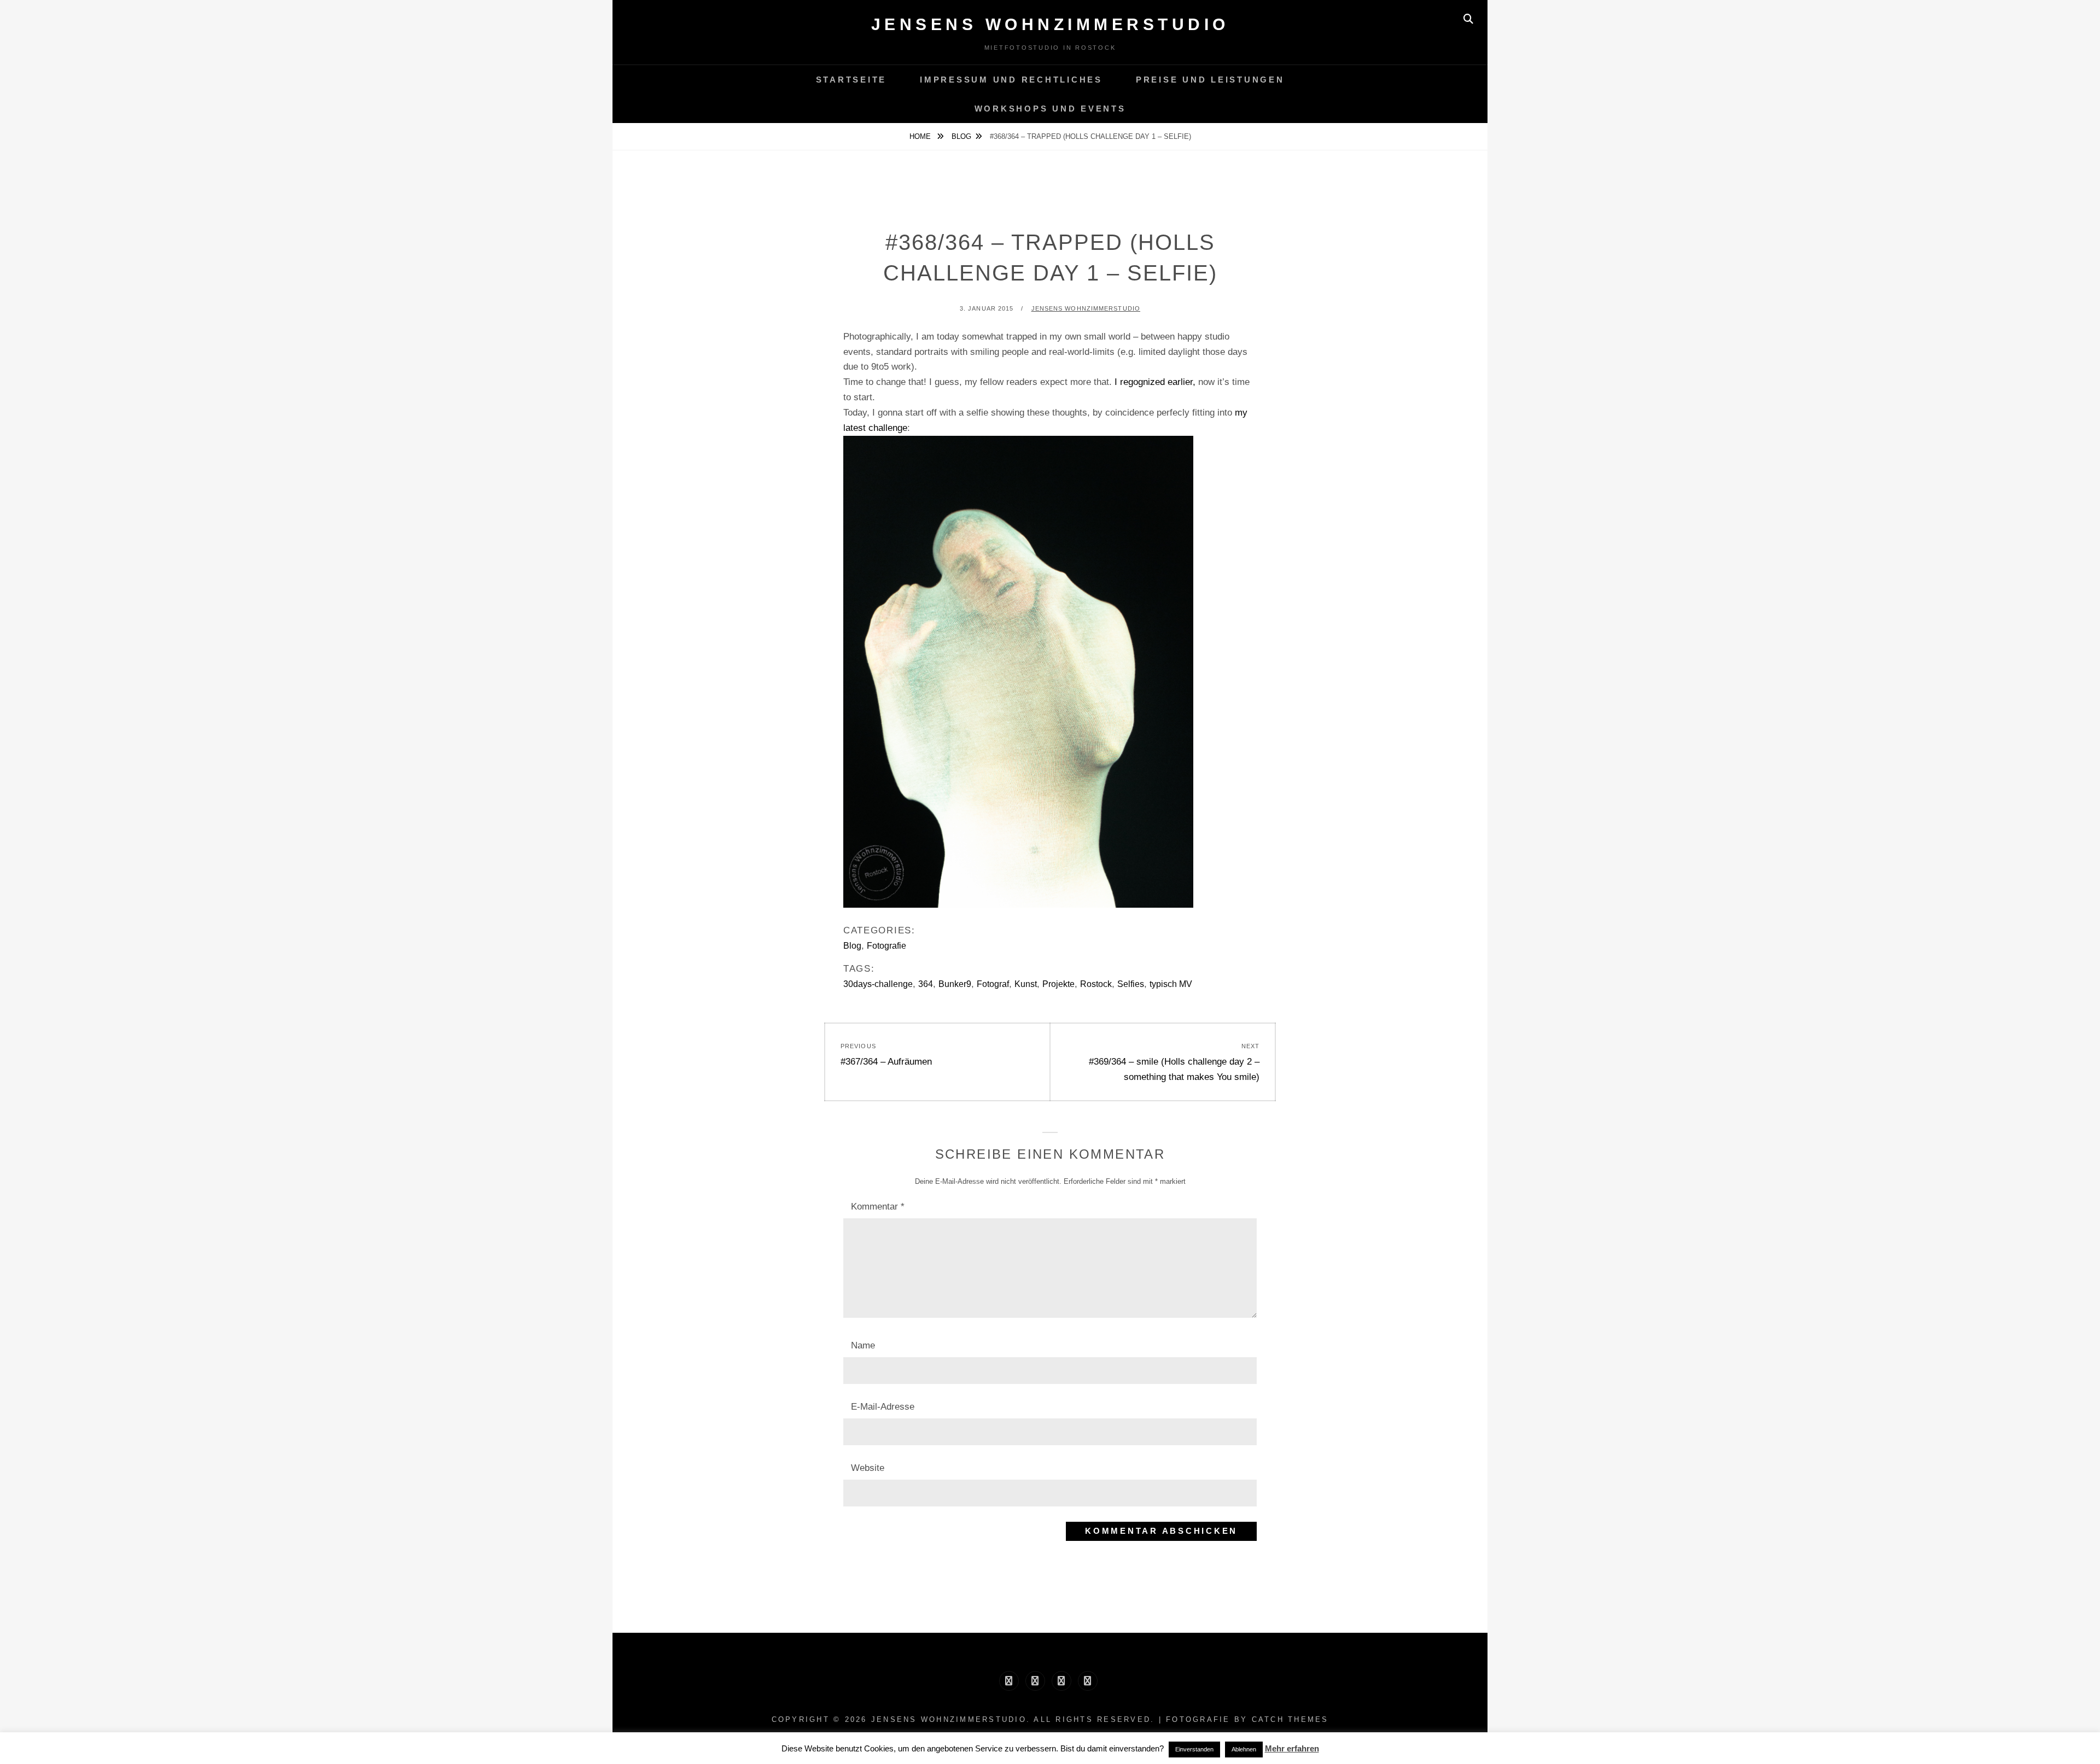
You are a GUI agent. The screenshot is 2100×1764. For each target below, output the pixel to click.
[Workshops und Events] (1088, 1681)
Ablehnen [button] (1244, 1749)
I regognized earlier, (1155, 382)
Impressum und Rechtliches (1011, 80)
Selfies (1131, 984)
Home (921, 136)
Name (863, 1345)
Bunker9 (955, 984)
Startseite (851, 80)
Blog (961, 136)
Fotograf (993, 984)
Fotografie (886, 946)
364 (926, 984)
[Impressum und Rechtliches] (1035, 1681)
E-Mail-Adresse (883, 1407)
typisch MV (1171, 984)
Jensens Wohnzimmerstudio (1050, 24)
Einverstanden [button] (1194, 1749)
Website (868, 1468)
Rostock (1096, 984)
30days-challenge (878, 984)
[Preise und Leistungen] (1061, 1681)
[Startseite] (1009, 1681)
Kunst (1026, 984)
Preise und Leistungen (1210, 80)
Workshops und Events (1050, 109)
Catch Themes (1290, 1719)
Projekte (1058, 984)
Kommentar (878, 1207)
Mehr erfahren (1292, 1748)
